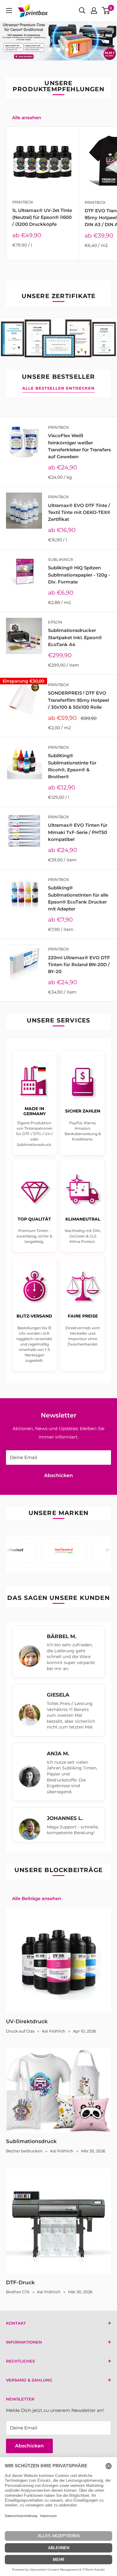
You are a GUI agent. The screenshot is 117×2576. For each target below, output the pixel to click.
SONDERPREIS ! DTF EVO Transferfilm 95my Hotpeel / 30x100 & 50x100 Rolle (78, 700)
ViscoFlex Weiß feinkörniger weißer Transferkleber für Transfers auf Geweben (79, 446)
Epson (55, 622)
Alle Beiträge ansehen (37, 1898)
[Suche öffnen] (82, 11)
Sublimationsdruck (31, 2141)
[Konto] (94, 11)
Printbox (23, 202)
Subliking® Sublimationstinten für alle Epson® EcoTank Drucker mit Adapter (78, 898)
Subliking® (61, 559)
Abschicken (58, 1475)
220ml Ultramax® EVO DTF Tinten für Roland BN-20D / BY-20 (79, 965)
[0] (106, 11)
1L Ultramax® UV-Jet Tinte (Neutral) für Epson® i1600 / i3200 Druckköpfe (42, 217)
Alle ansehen (27, 118)
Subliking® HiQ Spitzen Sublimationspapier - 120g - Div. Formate (79, 575)
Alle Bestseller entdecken (58, 388)
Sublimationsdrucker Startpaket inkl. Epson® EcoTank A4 (75, 637)
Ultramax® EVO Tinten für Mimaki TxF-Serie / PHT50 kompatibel (78, 832)
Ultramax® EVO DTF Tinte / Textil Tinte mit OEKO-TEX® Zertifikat (79, 512)
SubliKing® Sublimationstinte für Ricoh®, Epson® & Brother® (72, 766)
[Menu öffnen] (9, 11)
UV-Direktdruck (27, 2021)
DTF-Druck (20, 2282)
